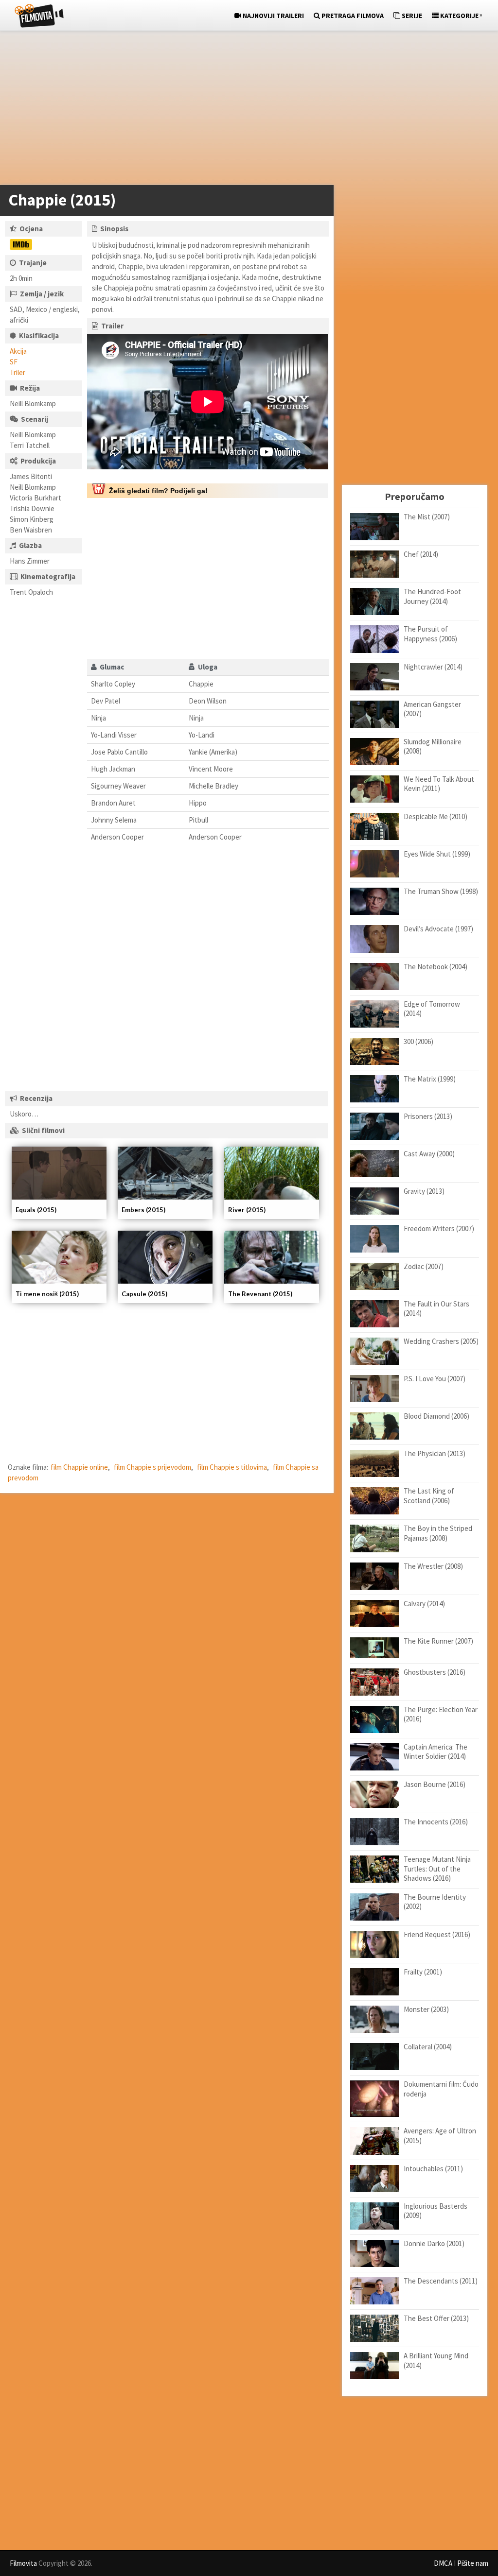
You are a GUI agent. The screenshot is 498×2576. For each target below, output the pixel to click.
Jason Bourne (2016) (435, 1784)
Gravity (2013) (424, 1191)
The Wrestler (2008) (433, 1566)
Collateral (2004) (428, 2047)
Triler (18, 372)
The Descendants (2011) (441, 2281)
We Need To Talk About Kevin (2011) (439, 784)
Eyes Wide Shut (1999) (437, 854)
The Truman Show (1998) (441, 891)
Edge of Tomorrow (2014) (432, 1009)
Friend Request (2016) (437, 1934)
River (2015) (247, 1210)
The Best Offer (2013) (436, 2318)
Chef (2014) (421, 554)
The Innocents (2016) (436, 1822)
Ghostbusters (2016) (435, 1672)
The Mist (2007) (427, 517)
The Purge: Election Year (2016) (441, 1714)
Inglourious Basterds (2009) (436, 2211)
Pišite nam (473, 2563)
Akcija (18, 351)
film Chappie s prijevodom (152, 1467)
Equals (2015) (36, 1210)
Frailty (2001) (423, 1972)
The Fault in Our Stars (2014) (436, 1309)
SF (14, 362)
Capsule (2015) (144, 1294)
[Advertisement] (244, 110)
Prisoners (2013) (428, 1116)
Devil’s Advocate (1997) (438, 929)
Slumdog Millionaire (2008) (433, 747)
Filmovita (23, 2563)
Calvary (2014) (424, 1604)
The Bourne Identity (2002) (435, 1902)
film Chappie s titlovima (232, 1467)
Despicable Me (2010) (436, 816)
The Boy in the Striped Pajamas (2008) (438, 1533)
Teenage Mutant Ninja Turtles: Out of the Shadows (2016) (437, 1869)
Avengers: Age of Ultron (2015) (440, 2136)
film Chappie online (79, 1467)
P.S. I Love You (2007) (435, 1379)
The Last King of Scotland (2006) (429, 1496)
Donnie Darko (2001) (434, 2243)
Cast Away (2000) (429, 1154)
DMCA (443, 2563)
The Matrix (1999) (430, 1079)
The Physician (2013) (435, 1453)
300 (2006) (418, 1041)
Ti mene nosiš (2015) (47, 1294)
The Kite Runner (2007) (438, 1641)
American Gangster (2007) (432, 709)
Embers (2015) (143, 1210)
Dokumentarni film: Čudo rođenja (441, 2089)
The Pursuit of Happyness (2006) (430, 634)
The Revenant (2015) (260, 1294)
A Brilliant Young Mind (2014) (436, 2361)
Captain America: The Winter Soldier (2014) (436, 1752)
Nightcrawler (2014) (433, 667)
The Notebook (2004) (436, 967)
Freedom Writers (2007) (439, 1228)
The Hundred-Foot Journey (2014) (432, 596)
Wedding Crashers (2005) (441, 1341)
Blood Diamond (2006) (436, 1416)
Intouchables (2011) (433, 2169)
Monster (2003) (426, 2009)
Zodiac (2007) (424, 1266)
